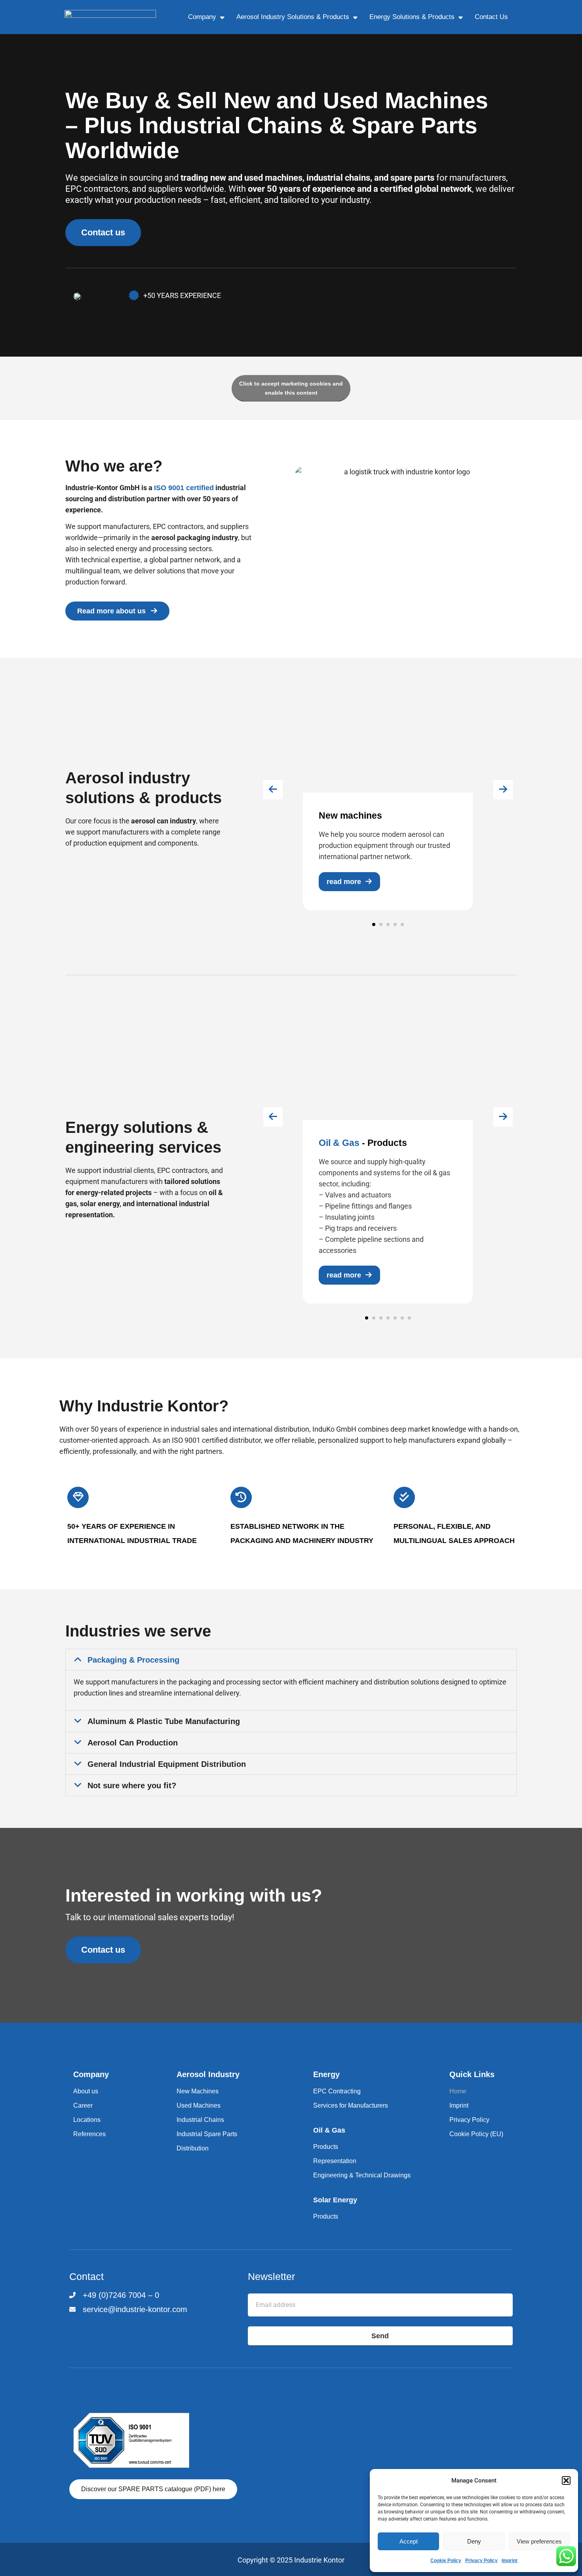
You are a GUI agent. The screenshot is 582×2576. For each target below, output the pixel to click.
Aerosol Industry (208, 2074)
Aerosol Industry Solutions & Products (293, 17)
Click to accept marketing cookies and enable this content (291, 388)
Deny (474, 2541)
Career (83, 2105)
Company (202, 17)
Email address (270, 2287)
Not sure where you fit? (132, 1785)
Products (326, 2147)
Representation (335, 2161)
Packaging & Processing (133, 1660)
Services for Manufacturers (351, 2105)
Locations (87, 2120)
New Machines (198, 2091)
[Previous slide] (273, 790)
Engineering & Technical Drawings (362, 2175)
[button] (566, 2481)
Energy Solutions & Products (412, 17)
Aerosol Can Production (133, 1743)
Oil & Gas (329, 2130)
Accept (409, 2541)
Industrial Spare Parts (207, 2134)
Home (458, 2091)
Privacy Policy (481, 2561)
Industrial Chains (200, 2120)
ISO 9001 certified (184, 488)
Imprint (510, 2561)
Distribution (193, 2148)
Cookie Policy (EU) (476, 2134)
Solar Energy (335, 2200)
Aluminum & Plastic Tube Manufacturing (164, 1721)
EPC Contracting (337, 2091)
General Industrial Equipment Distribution (167, 1764)
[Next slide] (503, 790)
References (89, 2134)
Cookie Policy (446, 2561)
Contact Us (491, 17)
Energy (326, 2074)
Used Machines (199, 2105)
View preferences (539, 2541)
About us (86, 2091)
